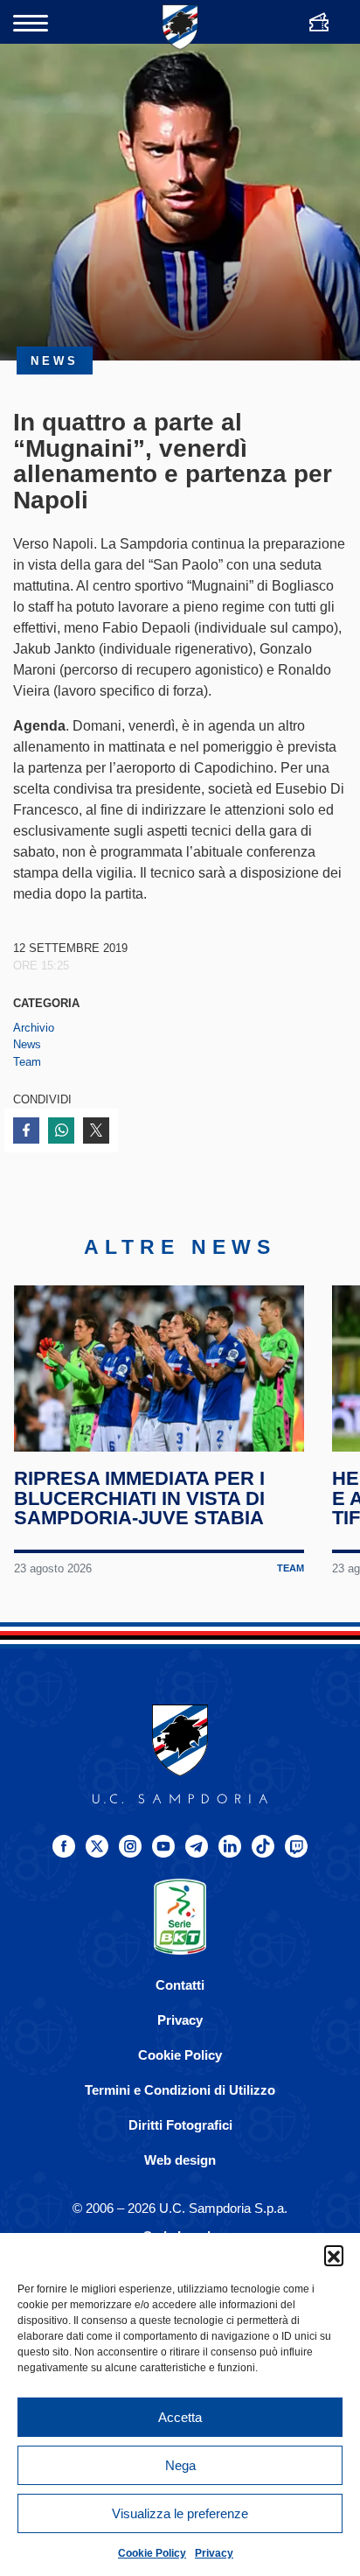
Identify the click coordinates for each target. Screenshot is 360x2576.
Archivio (34, 1028)
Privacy (214, 2553)
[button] (334, 2255)
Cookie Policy (152, 2553)
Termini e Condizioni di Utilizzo (180, 2090)
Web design (180, 2160)
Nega (180, 2465)
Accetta (180, 2417)
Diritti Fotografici (180, 2125)
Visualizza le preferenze (180, 2513)
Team (27, 1062)
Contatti (180, 1985)
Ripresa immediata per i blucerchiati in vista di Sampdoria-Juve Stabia (139, 1498)
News (27, 1044)
